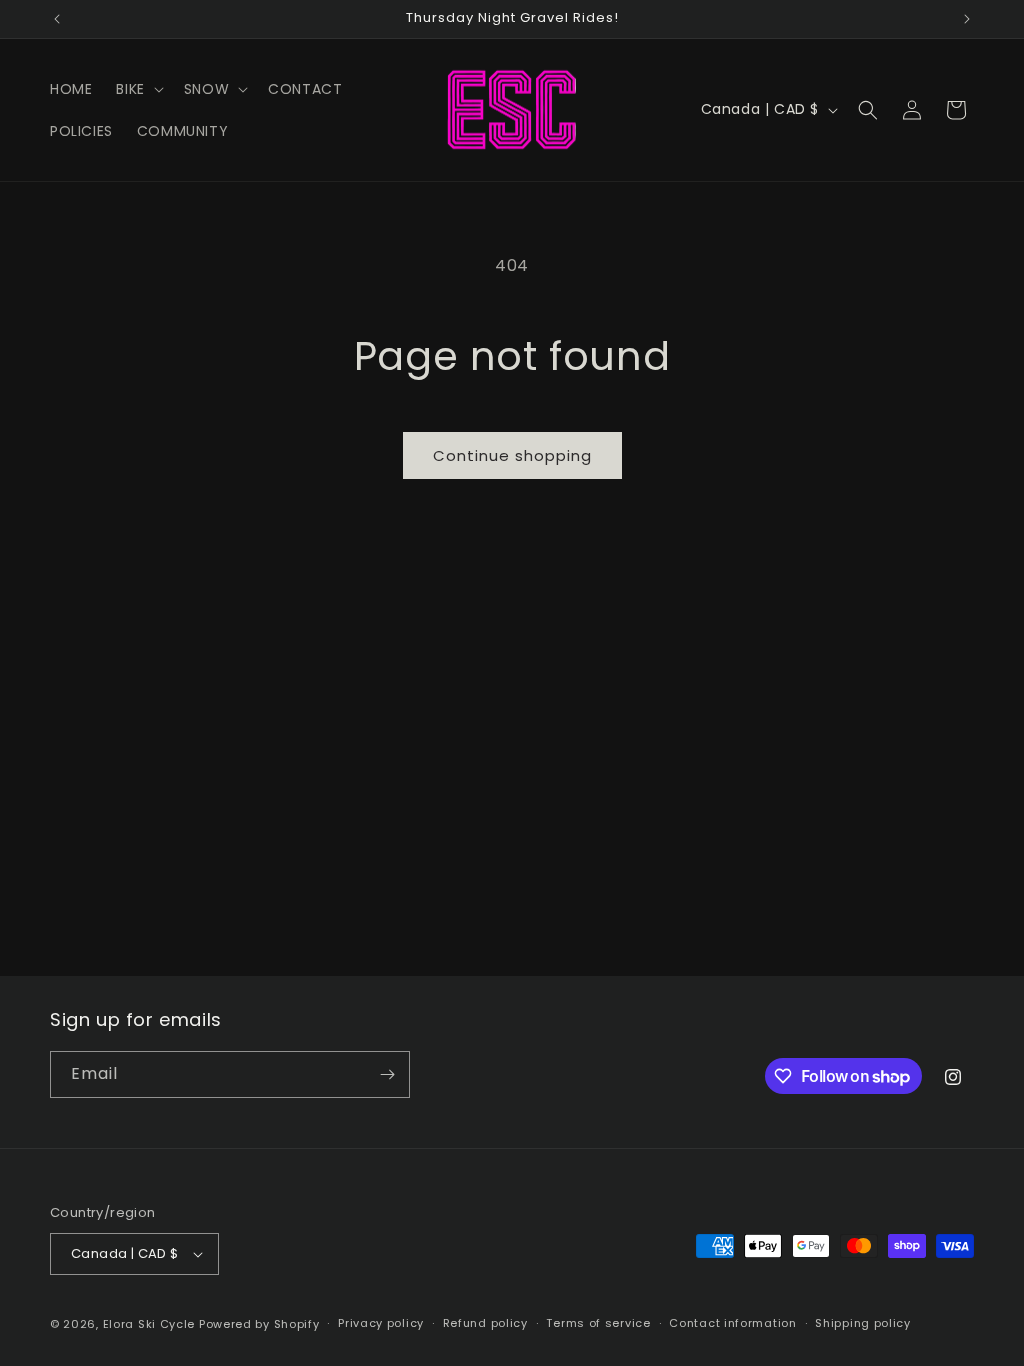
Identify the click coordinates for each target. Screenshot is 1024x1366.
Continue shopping (512, 455)
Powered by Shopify (259, 1324)
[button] (137, 89)
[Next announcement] (967, 19)
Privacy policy (381, 1323)
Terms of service (598, 1323)
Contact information (732, 1323)
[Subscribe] (387, 1074)
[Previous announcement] (57, 19)
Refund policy (485, 1323)
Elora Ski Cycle (149, 1324)
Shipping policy (863, 1323)
